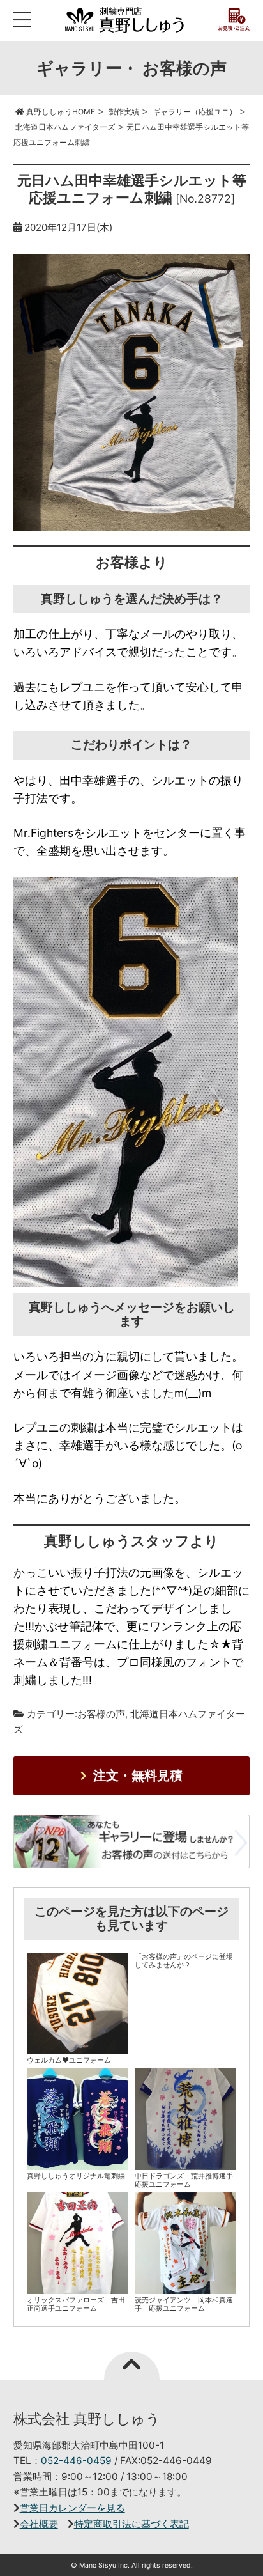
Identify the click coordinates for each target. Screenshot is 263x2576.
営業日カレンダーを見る (72, 2508)
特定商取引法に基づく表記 (131, 2524)
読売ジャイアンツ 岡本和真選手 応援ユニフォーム (184, 2304)
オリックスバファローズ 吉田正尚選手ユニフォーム (76, 2304)
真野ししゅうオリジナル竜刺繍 (76, 2176)
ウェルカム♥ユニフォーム (69, 2060)
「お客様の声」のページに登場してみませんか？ (184, 1961)
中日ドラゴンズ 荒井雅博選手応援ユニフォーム (184, 2180)
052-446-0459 (76, 2461)
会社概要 (39, 2524)
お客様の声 (101, 1714)
